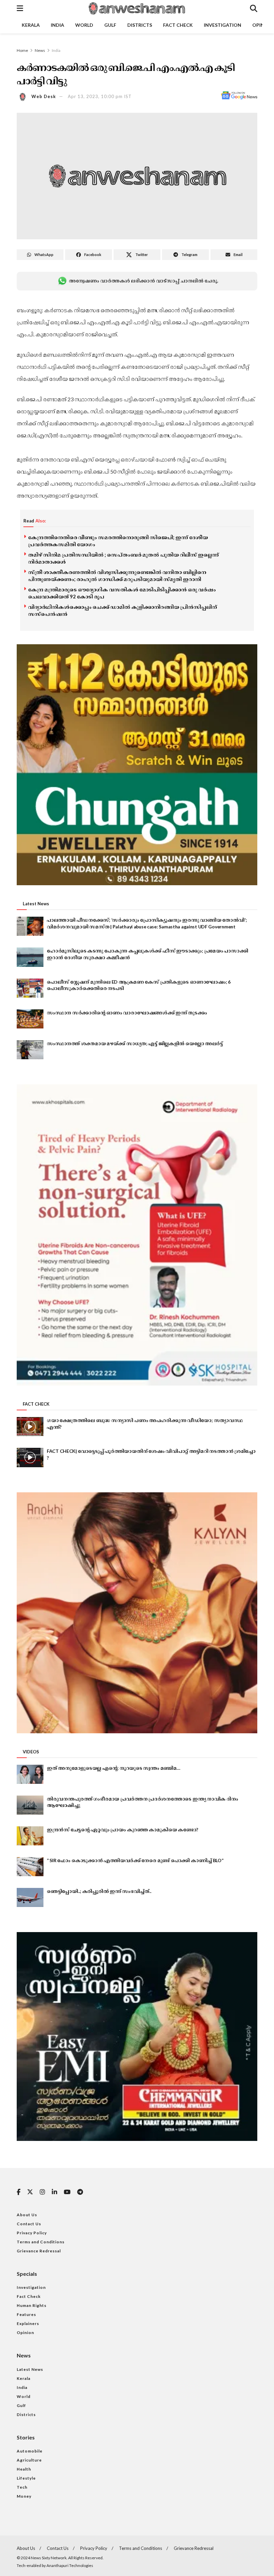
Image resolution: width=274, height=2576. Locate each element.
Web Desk (44, 96)
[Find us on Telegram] (80, 2192)
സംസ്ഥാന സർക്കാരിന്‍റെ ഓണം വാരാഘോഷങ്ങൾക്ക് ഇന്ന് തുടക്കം (127, 1013)
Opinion (25, 2333)
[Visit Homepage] (136, 8)
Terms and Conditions (41, 2242)
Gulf (110, 25)
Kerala (31, 25)
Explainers (28, 2323)
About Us (27, 2215)
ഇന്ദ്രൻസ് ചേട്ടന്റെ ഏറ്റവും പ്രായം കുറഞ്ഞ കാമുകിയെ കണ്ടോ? (122, 1830)
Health (24, 2469)
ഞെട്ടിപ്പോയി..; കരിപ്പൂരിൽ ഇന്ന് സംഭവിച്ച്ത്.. (99, 1891)
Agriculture (29, 2460)
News (40, 50)
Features (26, 2314)
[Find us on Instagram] (42, 2192)
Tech (22, 2487)
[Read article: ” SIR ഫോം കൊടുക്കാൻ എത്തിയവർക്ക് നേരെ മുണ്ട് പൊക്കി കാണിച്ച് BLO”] (30, 1867)
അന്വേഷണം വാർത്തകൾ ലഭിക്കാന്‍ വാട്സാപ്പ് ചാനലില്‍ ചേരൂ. (143, 281)
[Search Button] (254, 8)
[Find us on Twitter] (30, 2192)
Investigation (223, 25)
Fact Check (178, 25)
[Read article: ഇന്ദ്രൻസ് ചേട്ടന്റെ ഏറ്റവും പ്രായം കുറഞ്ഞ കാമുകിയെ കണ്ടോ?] (30, 1836)
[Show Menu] (20, 8)
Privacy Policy (32, 2233)
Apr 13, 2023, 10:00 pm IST (100, 96)
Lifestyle (26, 2478)
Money (24, 2496)
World (84, 25)
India (57, 25)
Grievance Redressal (39, 2251)
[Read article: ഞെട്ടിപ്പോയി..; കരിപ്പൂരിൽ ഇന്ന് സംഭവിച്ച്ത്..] (30, 1897)
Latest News (30, 2369)
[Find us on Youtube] (67, 2192)
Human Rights (32, 2305)
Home (22, 50)
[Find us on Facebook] (19, 2192)
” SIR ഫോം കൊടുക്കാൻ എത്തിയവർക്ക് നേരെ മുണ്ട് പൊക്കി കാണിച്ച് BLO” (135, 1860)
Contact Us (29, 2224)
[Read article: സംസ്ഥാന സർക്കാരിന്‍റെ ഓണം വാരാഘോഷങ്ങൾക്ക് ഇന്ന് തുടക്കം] (30, 1019)
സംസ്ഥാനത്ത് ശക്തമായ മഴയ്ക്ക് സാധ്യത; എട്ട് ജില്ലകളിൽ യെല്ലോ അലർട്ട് (135, 1043)
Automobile (30, 2451)
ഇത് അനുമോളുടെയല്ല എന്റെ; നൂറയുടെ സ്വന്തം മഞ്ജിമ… (113, 1768)
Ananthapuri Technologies (70, 2565)
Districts (140, 25)
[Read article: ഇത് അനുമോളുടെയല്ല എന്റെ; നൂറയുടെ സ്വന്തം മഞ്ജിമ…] (30, 1774)
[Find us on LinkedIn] (54, 2192)
